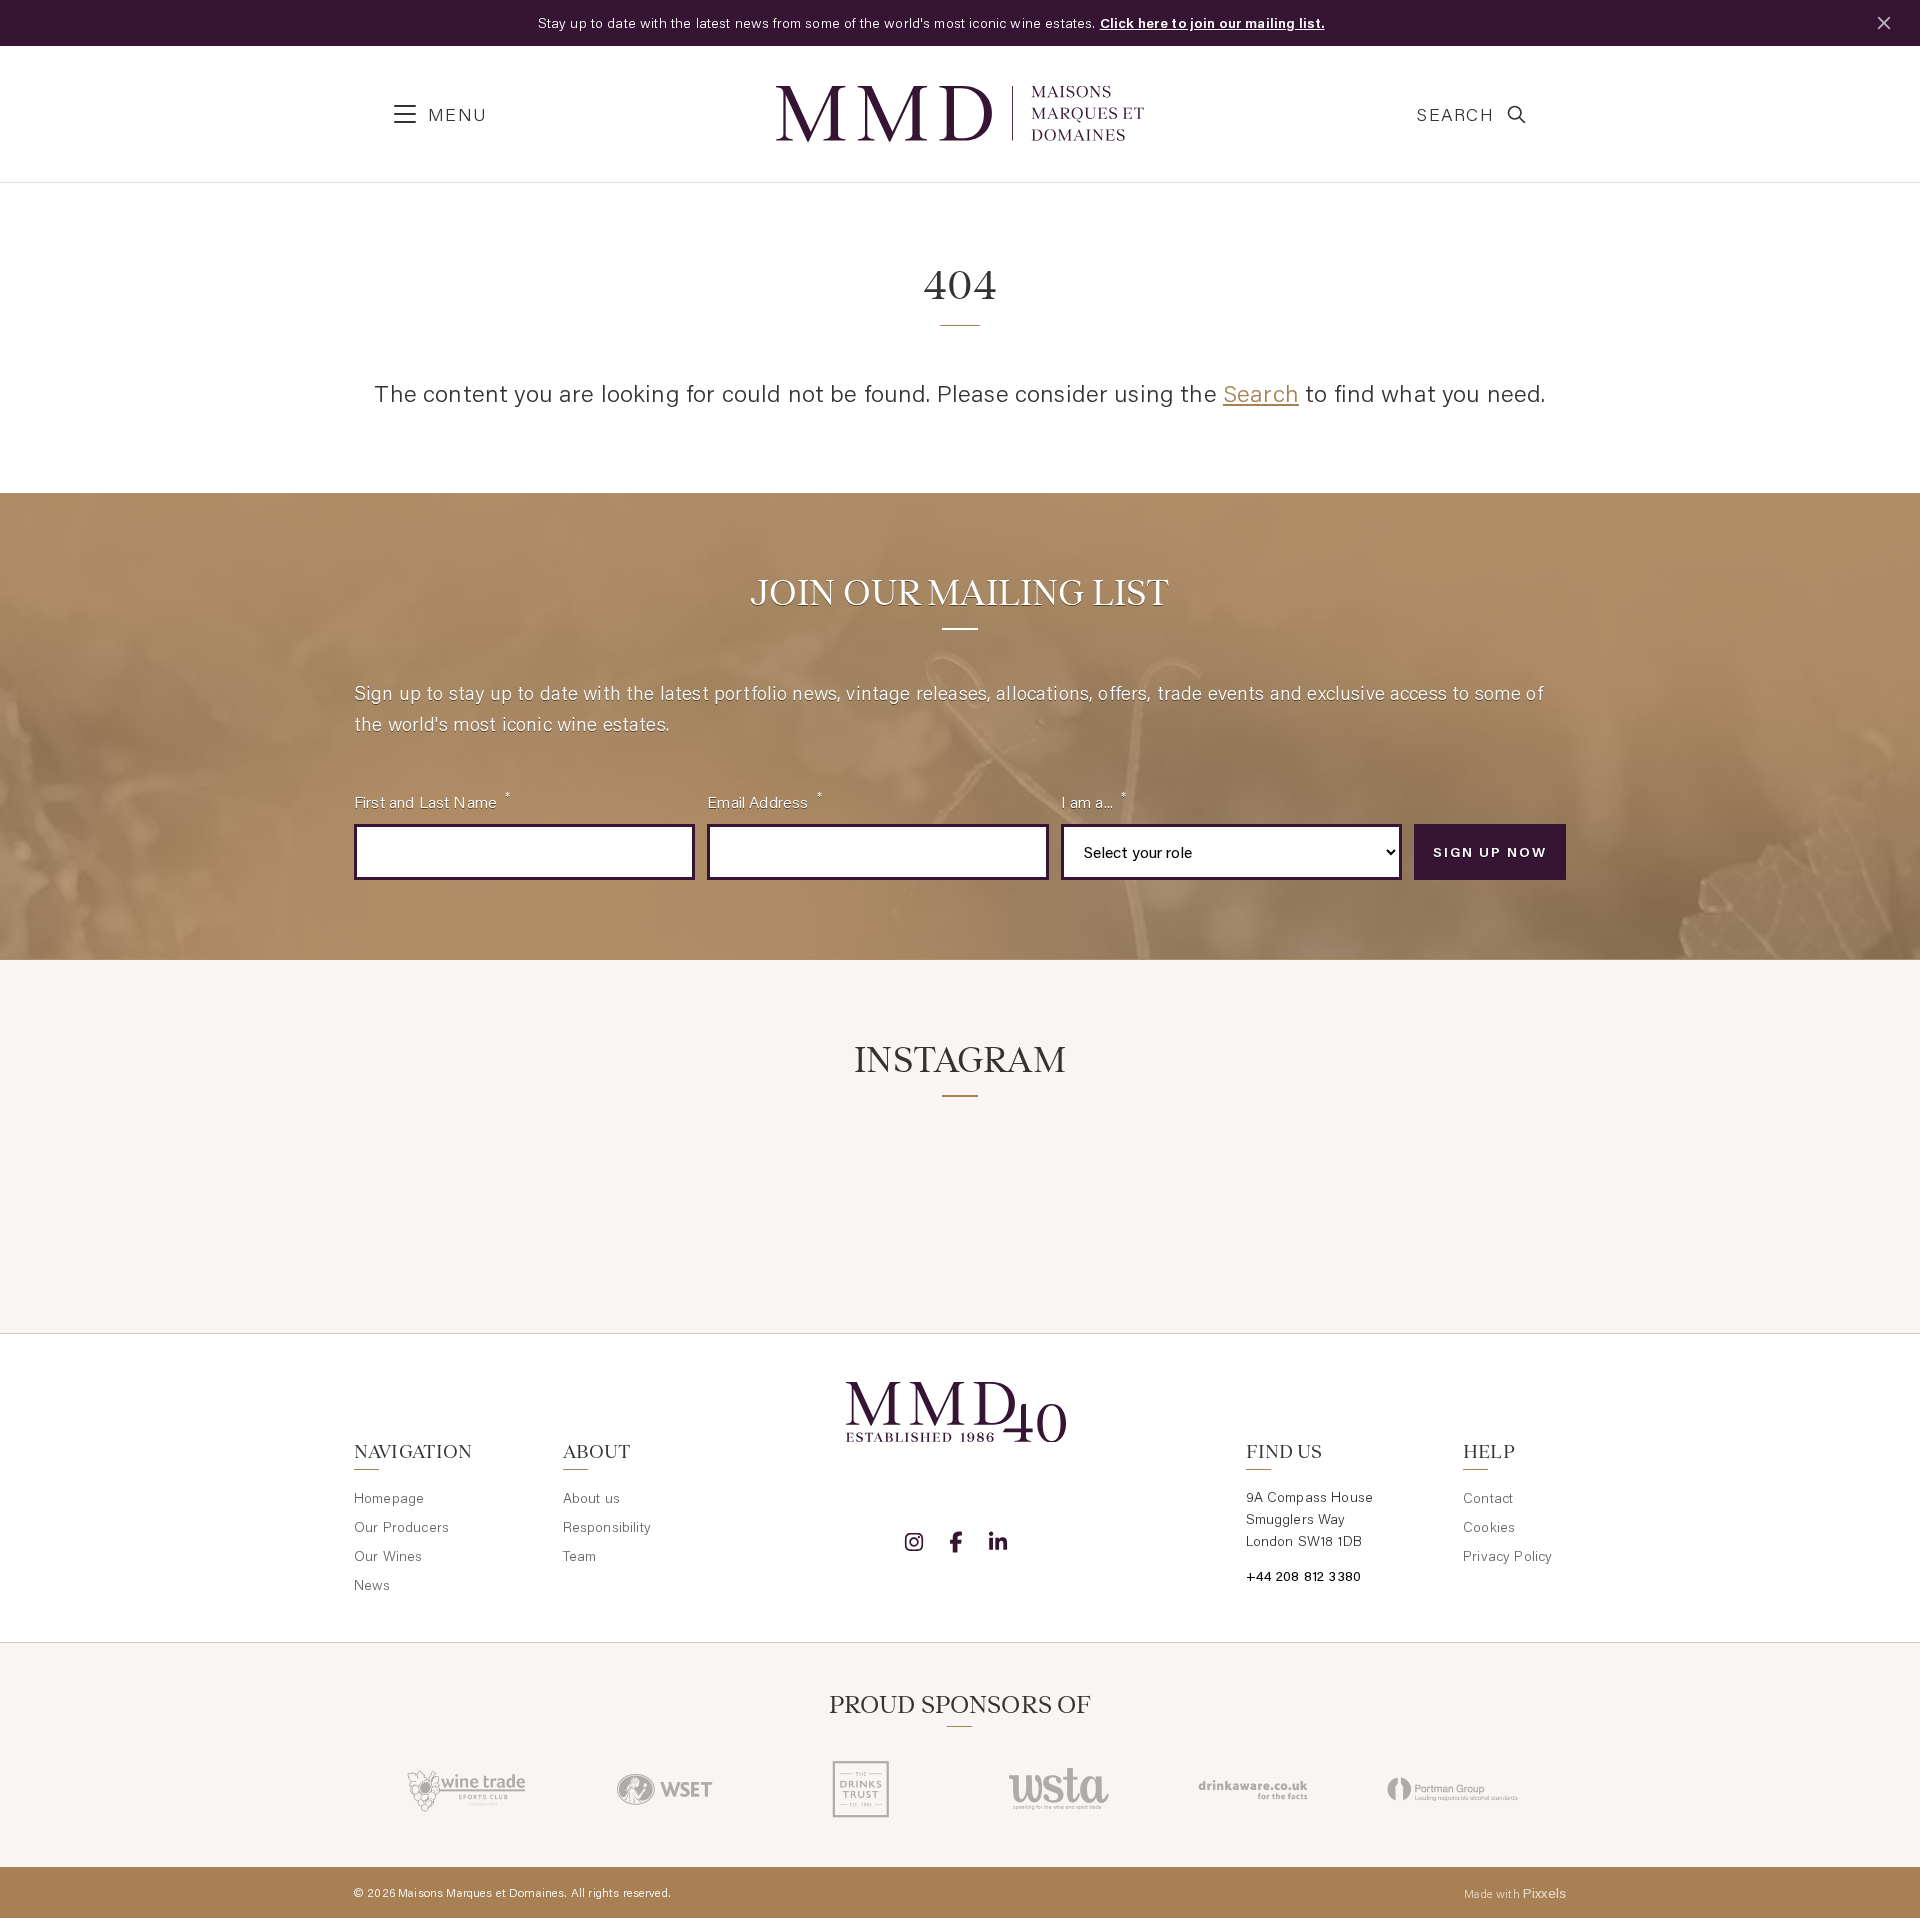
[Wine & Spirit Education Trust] (664, 1789)
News (372, 1585)
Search (1261, 392)
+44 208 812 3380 (1304, 1576)
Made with (1515, 1893)
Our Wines (388, 1556)
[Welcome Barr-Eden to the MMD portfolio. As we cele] (448, 1178)
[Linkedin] (998, 1542)
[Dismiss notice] (1884, 23)
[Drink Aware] (1255, 1789)
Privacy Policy (1507, 1556)
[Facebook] (956, 1542)
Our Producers (401, 1527)
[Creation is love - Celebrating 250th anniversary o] (1267, 1178)
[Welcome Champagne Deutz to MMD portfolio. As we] (1471, 1178)
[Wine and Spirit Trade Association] (1058, 1789)
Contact (1488, 1498)
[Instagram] (914, 1542)
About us (591, 1498)
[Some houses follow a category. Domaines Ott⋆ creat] (857, 1178)
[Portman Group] (1452, 1789)
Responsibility (607, 1527)
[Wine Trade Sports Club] (467, 1789)
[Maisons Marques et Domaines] (960, 114)
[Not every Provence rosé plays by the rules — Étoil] (653, 1178)
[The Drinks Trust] (861, 1789)
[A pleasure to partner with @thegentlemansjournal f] (1062, 1178)
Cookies (1489, 1527)
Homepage (389, 1498)
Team (580, 1556)
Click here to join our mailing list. (1212, 23)
